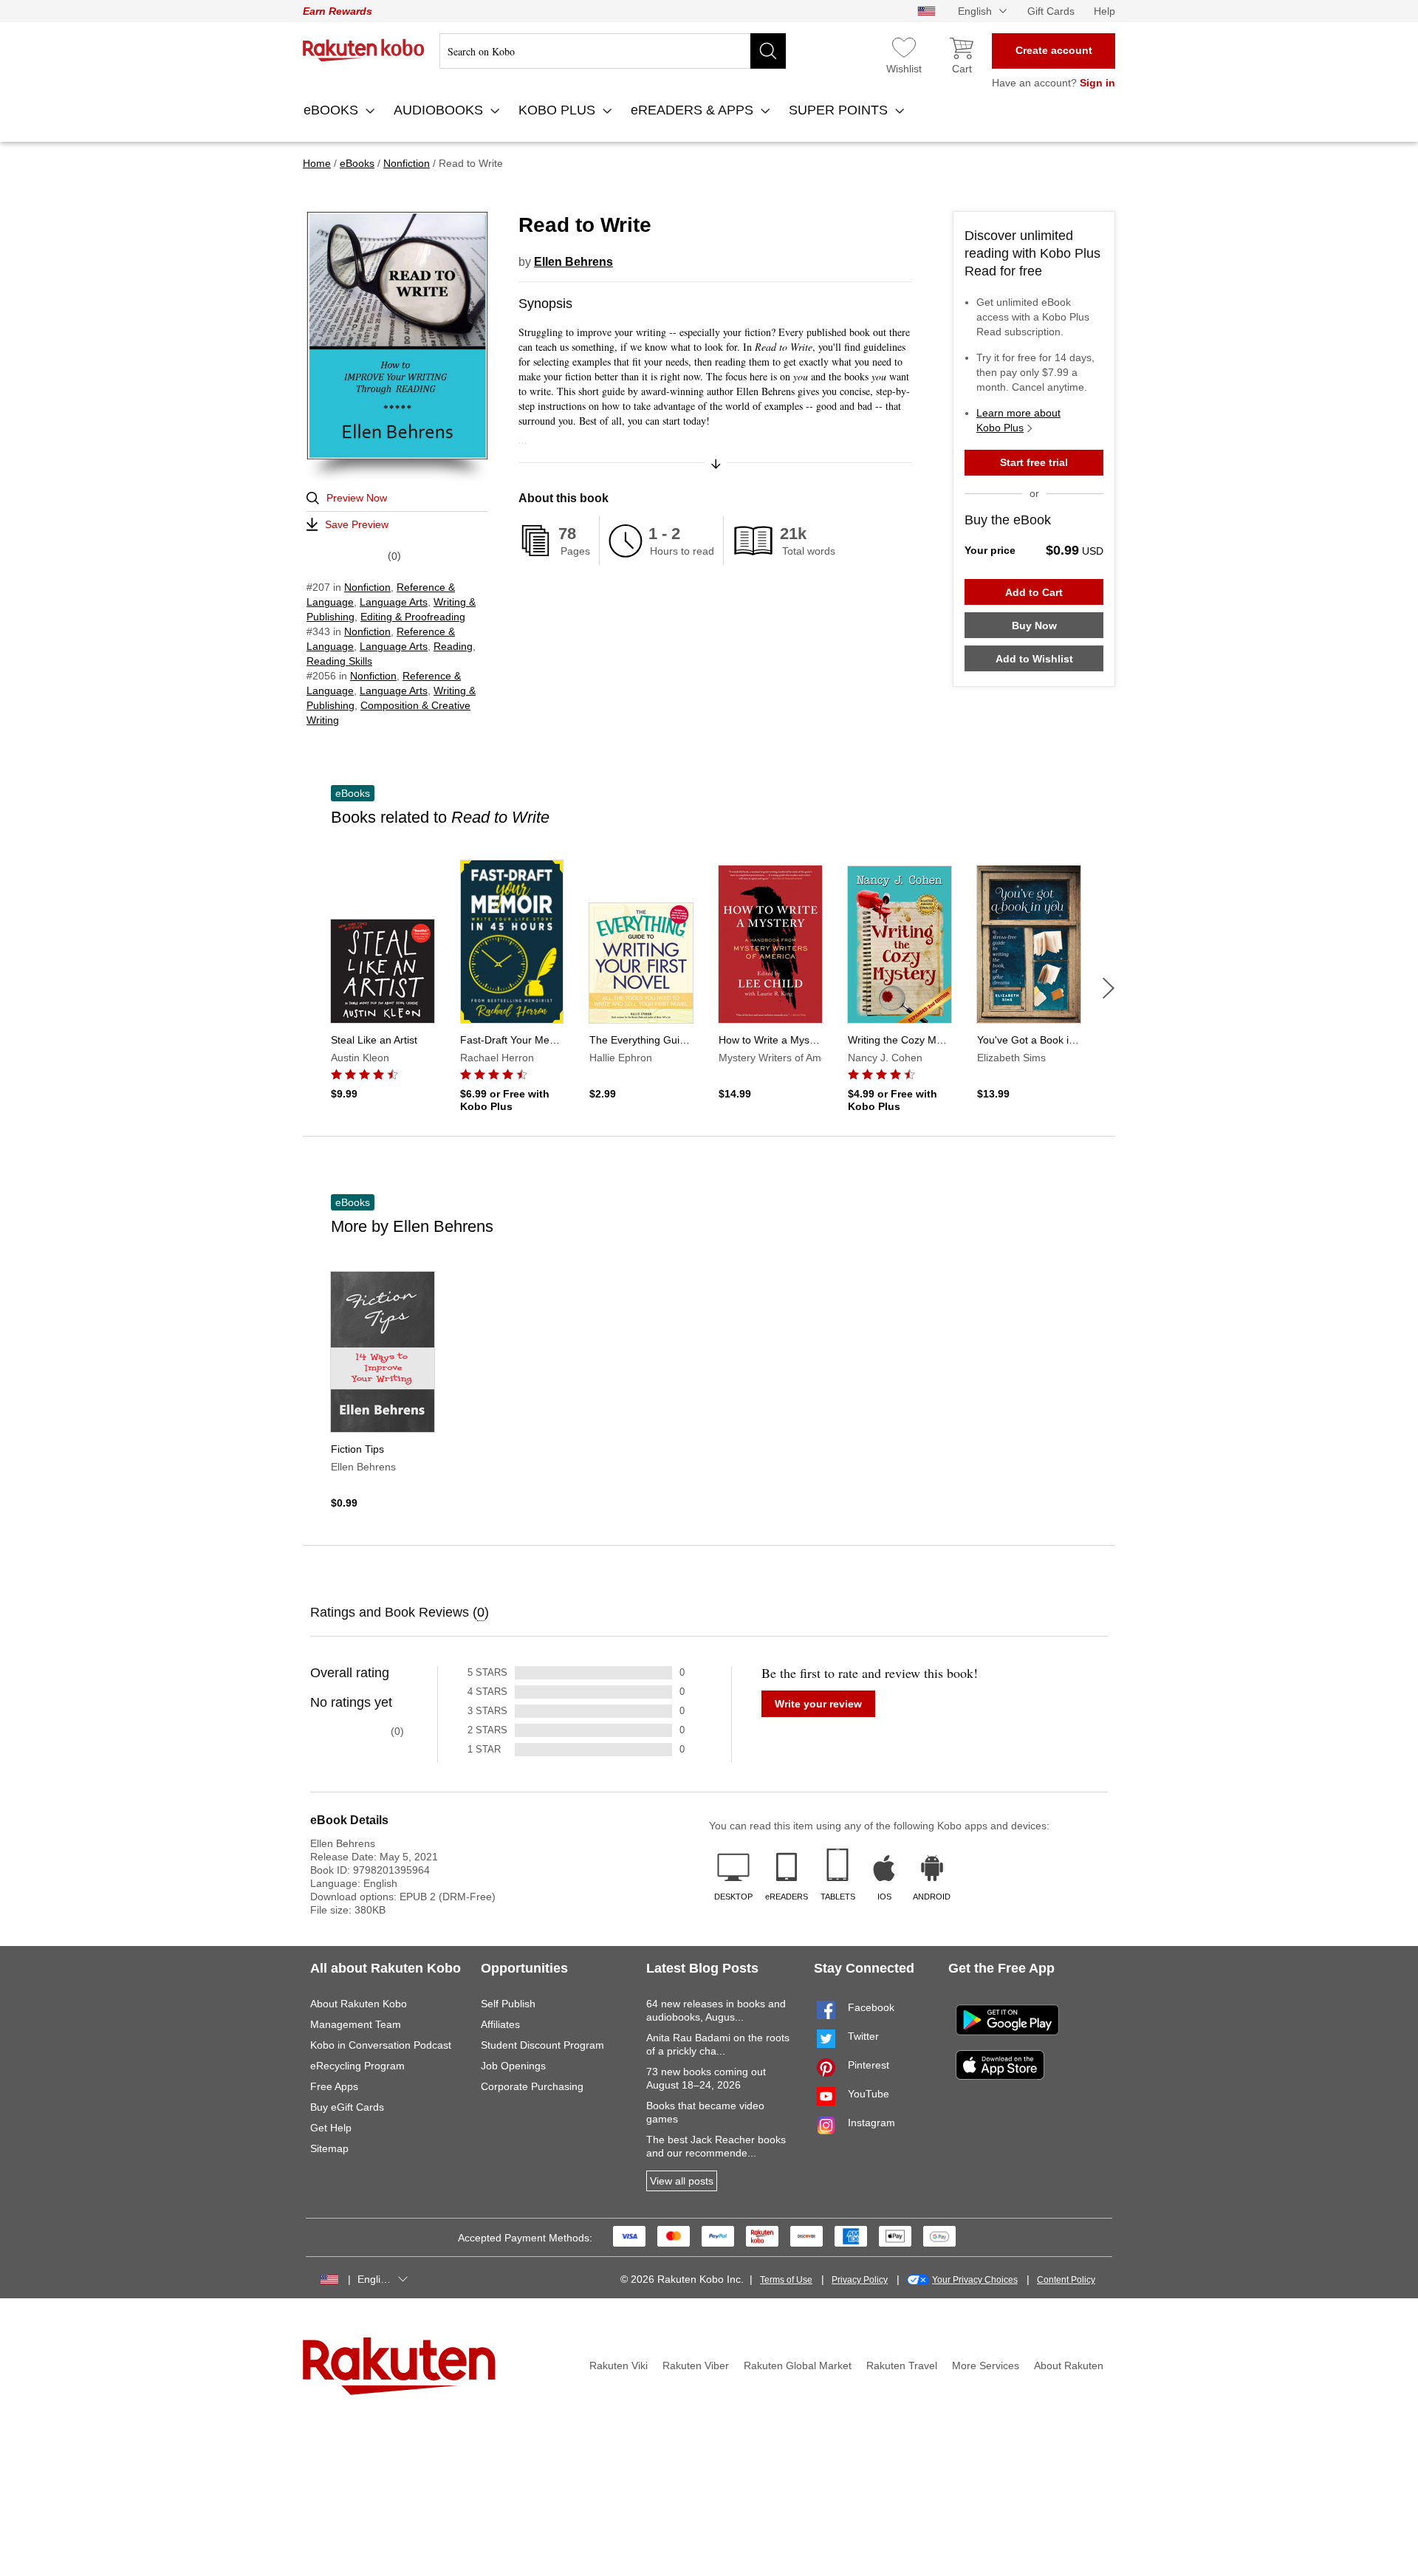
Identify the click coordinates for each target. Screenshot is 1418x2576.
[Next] (1109, 988)
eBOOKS (333, 110)
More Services (986, 2366)
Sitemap (329, 2148)
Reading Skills (339, 661)
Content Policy (1066, 2280)
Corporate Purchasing (532, 2086)
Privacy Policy (860, 2280)
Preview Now (357, 498)
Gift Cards (1051, 11)
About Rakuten (1069, 2366)
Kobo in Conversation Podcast (381, 2045)
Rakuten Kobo (364, 50)
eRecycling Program (357, 2066)
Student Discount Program (542, 2045)
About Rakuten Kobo (359, 2004)
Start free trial (1034, 462)
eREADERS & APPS (694, 110)
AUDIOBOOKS (440, 110)
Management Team (356, 2024)
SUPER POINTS (840, 110)
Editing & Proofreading (413, 617)
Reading (453, 646)
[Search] (768, 51)
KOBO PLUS (559, 110)
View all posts (682, 2181)
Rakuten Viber (696, 2366)
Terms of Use (786, 2280)
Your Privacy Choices (975, 2280)
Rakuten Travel (902, 2366)
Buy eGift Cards (347, 2107)
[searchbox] (613, 51)
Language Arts (394, 602)
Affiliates (500, 2024)
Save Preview (357, 524)
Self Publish (508, 2004)
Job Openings (513, 2066)
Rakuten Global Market (798, 2366)
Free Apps (334, 2086)
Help (1104, 11)
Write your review (818, 1704)
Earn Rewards (338, 11)
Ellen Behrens (573, 262)
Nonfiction (367, 587)
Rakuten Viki (619, 2366)
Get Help (331, 2128)
